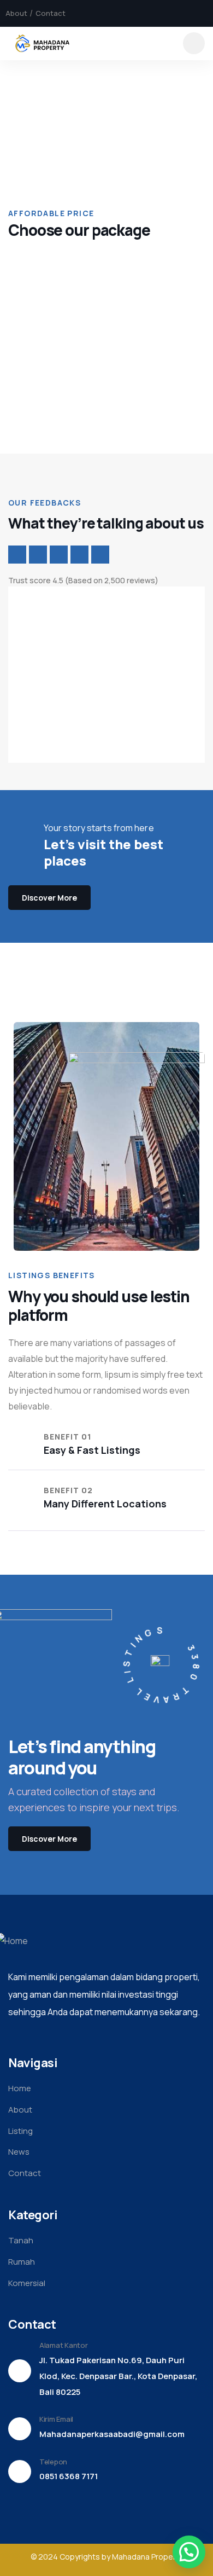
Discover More (49, 898)
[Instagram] (185, 13)
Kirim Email (56, 2419)
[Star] (17, 555)
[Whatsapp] (204, 13)
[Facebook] (167, 13)
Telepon (53, 2462)
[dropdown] (194, 43)
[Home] (43, 43)
